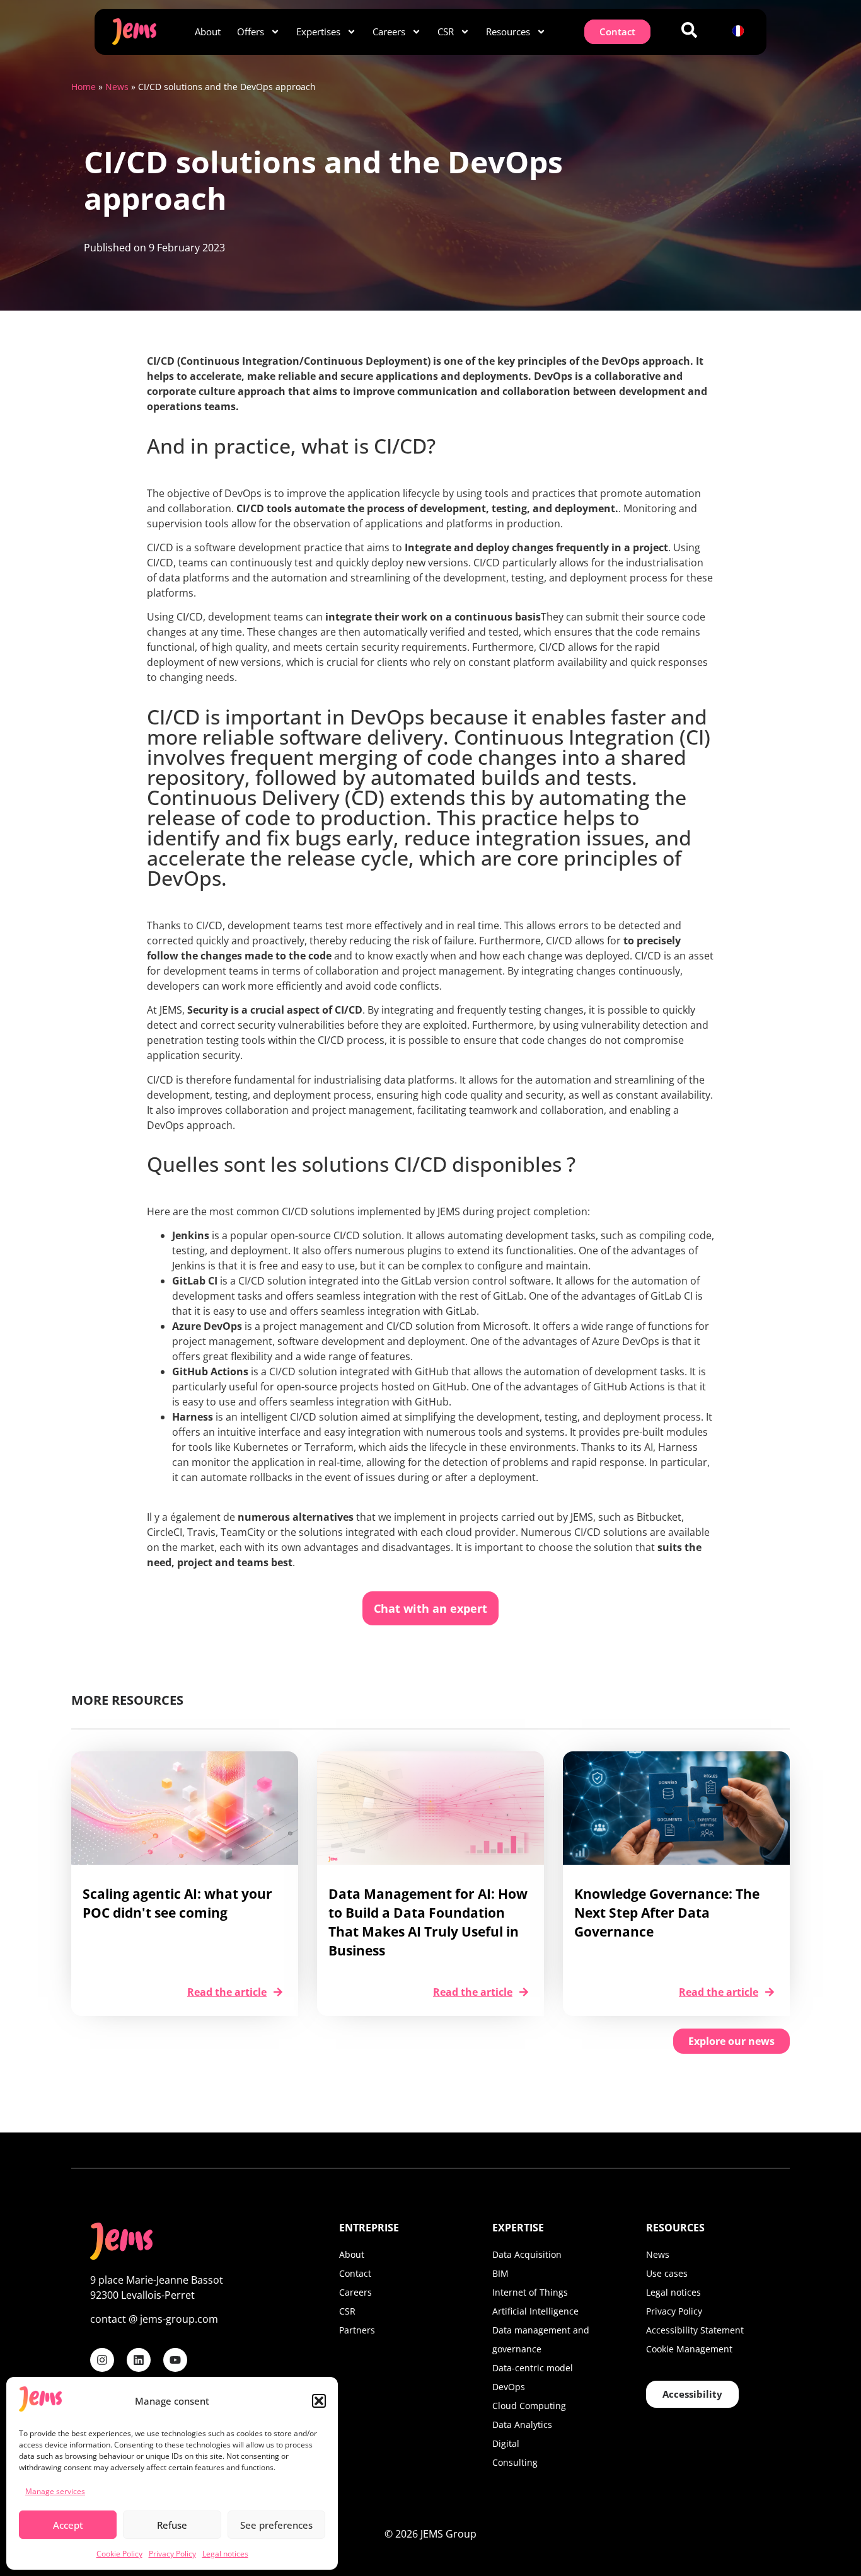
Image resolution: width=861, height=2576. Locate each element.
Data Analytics (522, 2424)
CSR (446, 31)
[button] (319, 2401)
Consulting (515, 2462)
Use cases (667, 2273)
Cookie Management (689, 2349)
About (208, 31)
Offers (251, 31)
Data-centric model (533, 2368)
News (117, 87)
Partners (357, 2330)
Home (84, 87)
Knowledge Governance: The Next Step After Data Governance (667, 1913)
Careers (389, 31)
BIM (500, 2273)
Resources (508, 31)
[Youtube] (175, 2360)
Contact (355, 2273)
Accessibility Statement (695, 2330)
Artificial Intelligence (535, 2311)
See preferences (276, 2525)
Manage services (55, 2491)
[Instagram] (102, 2360)
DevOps (509, 2387)
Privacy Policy (172, 2554)
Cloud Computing (529, 2406)
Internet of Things (530, 2292)
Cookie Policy (119, 2554)
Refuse (172, 2525)
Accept (68, 2525)
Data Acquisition (527, 2254)
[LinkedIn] (139, 2360)
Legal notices (225, 2554)
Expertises (318, 31)
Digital (506, 2443)
